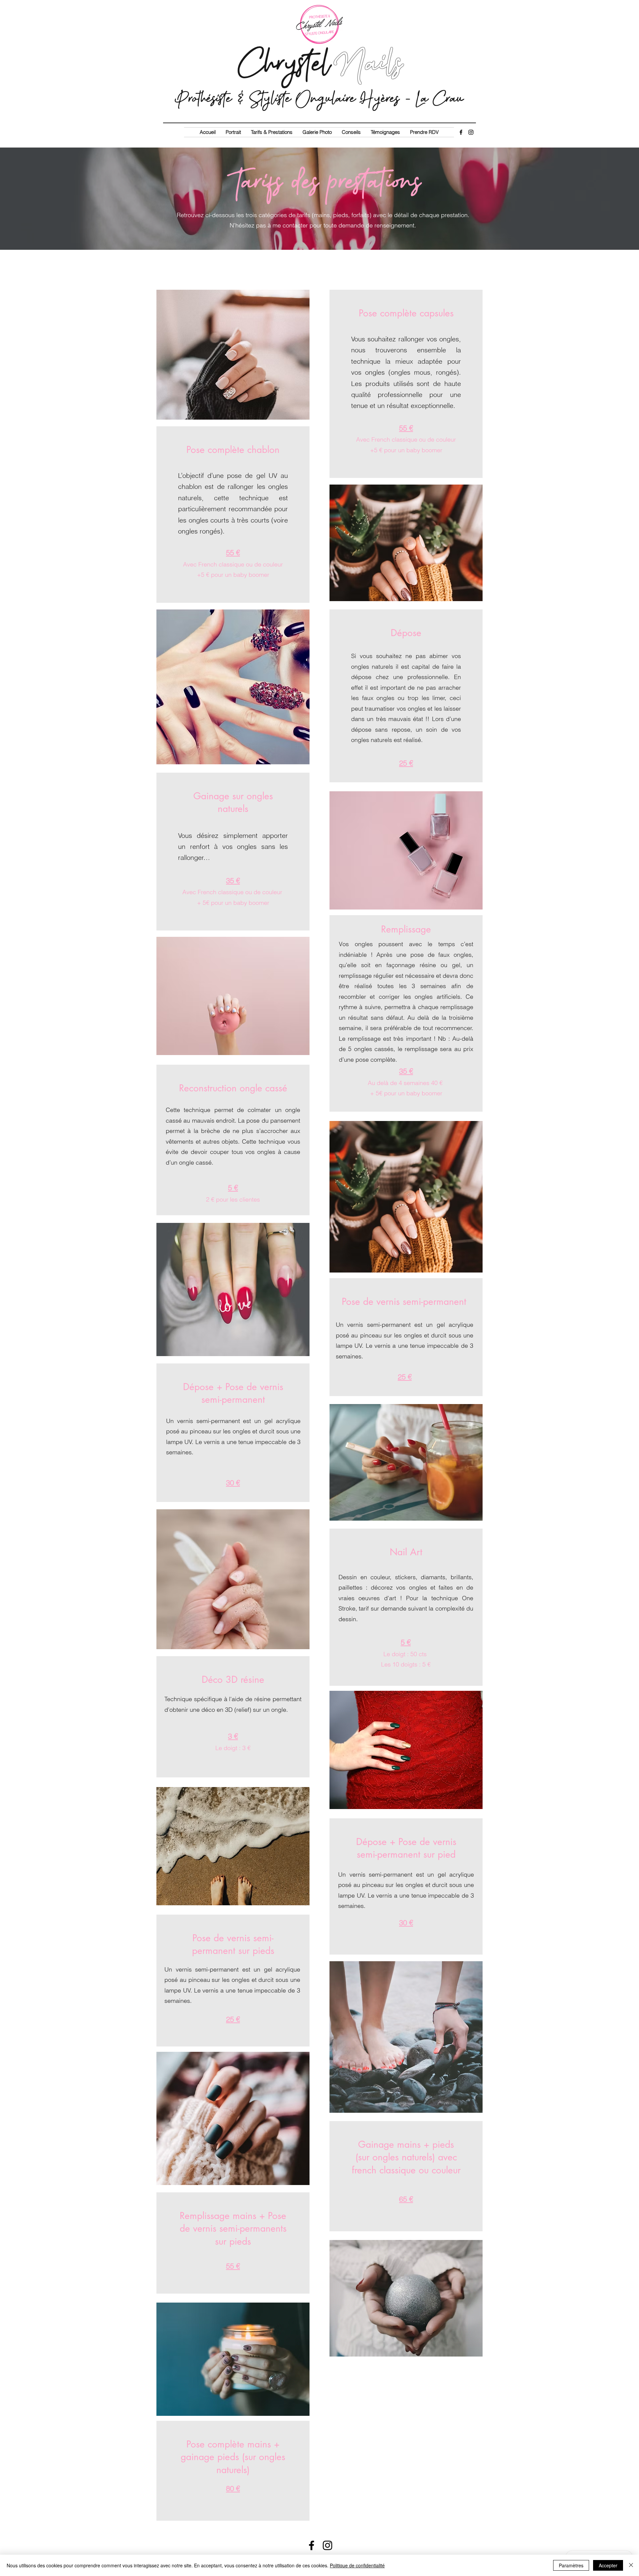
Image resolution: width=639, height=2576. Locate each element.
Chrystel (319, 63)
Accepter (608, 2565)
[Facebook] (461, 132)
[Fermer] (631, 2565)
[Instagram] (471, 132)
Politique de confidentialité (357, 2565)
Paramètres (571, 2565)
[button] (272, 132)
